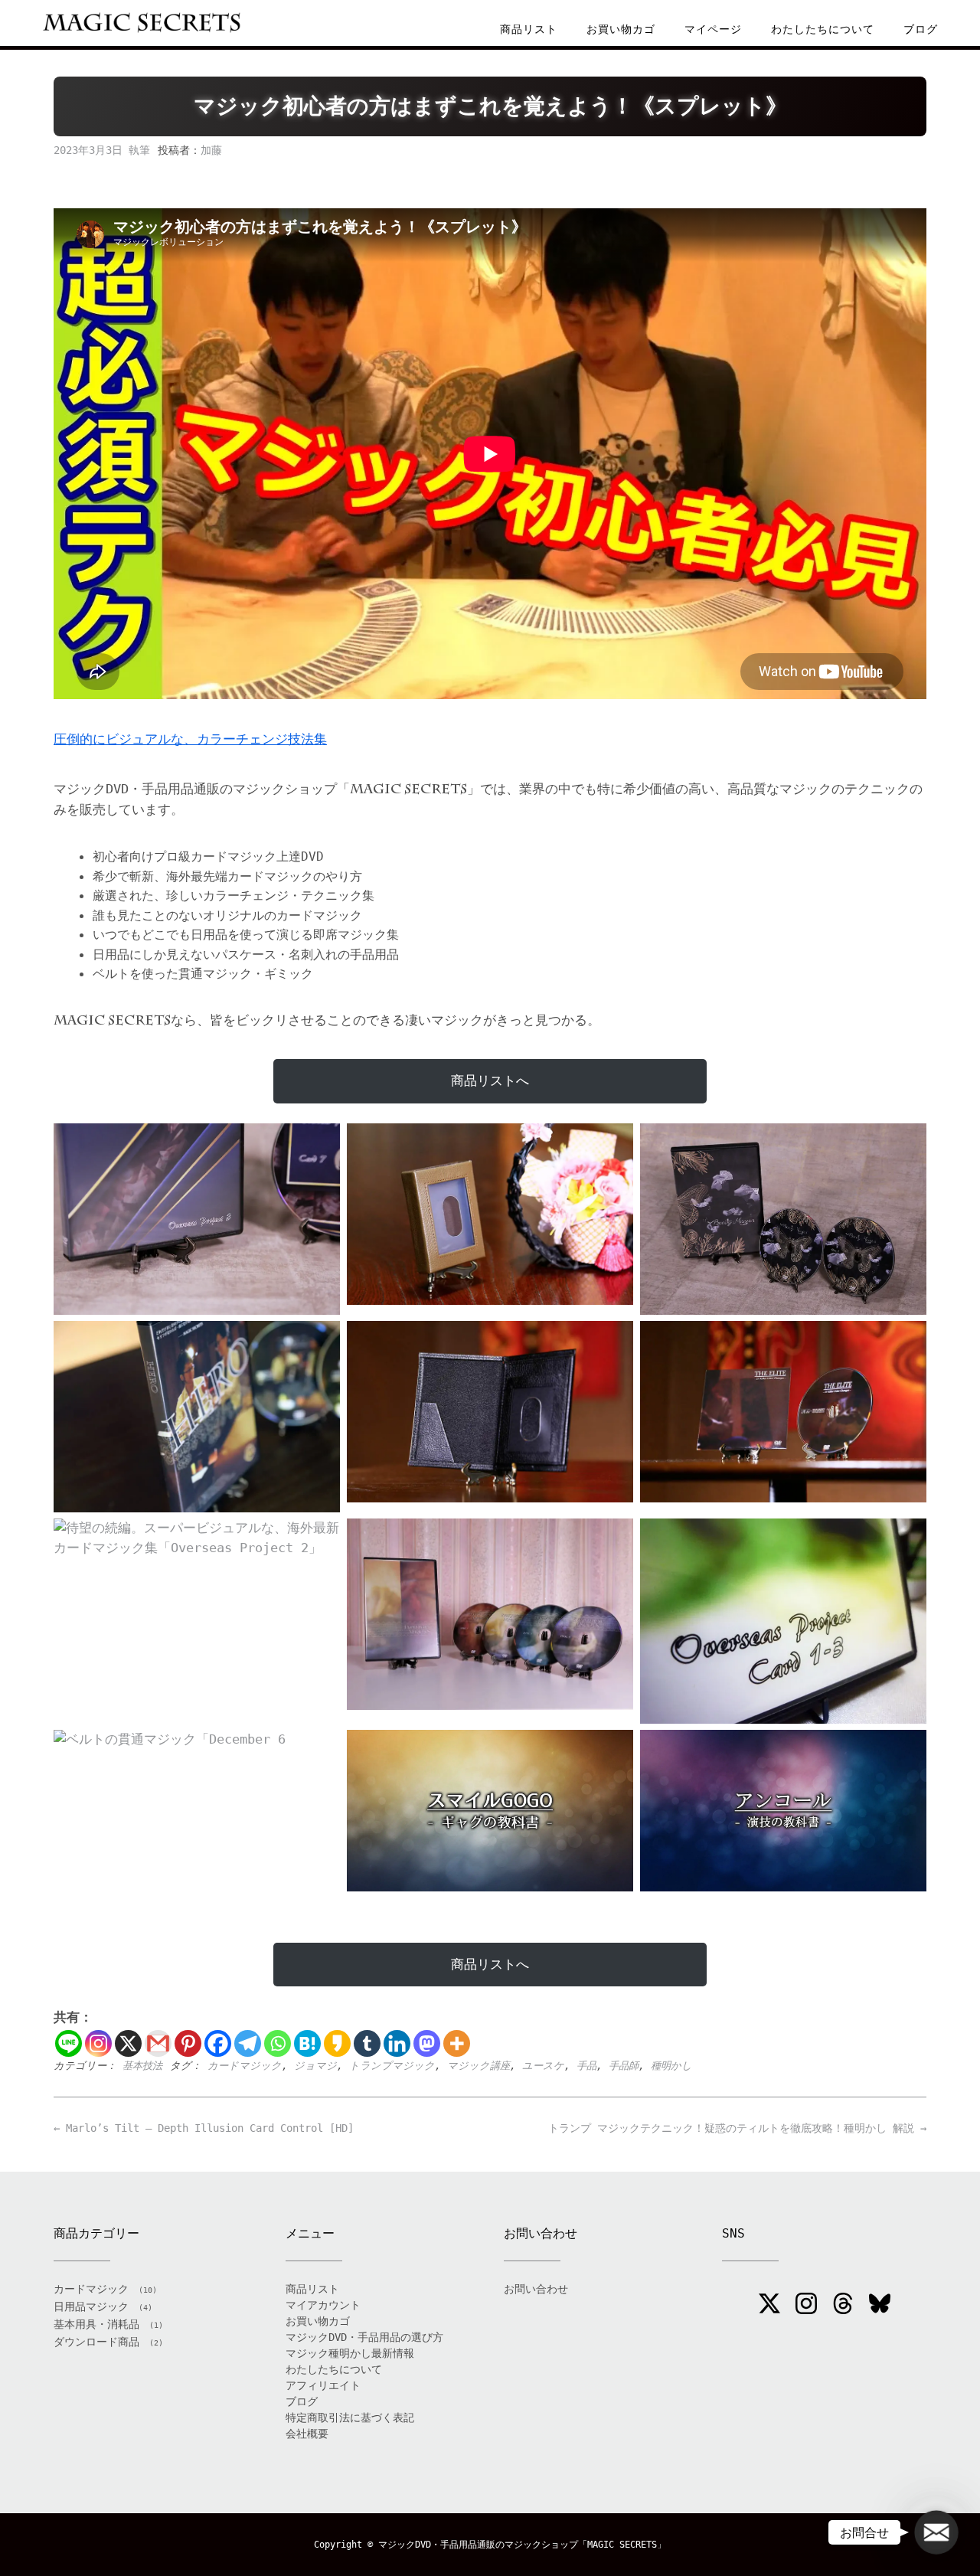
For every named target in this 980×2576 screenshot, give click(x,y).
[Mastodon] (427, 2043)
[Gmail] (158, 2043)
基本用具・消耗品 (96, 2324)
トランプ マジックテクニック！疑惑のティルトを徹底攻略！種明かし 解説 (737, 2128)
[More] (457, 2043)
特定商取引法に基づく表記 (350, 2417)
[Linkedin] (397, 2043)
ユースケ (543, 2066)
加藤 (211, 150)
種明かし (671, 2066)
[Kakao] (337, 2043)
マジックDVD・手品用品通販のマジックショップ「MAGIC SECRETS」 (522, 2545)
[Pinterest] (188, 2043)
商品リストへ (490, 1080)
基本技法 (142, 2066)
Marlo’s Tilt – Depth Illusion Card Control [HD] (204, 2128)
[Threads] (843, 2306)
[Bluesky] (880, 2306)
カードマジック (245, 2066)
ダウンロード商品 (96, 2342)
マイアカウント (323, 2305)
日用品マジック (91, 2306)
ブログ (921, 29)
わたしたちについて (823, 29)
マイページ (713, 29)
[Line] (69, 2043)
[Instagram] (98, 2043)
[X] (128, 2043)
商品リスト (529, 29)
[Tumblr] (367, 2043)
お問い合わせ (536, 2289)
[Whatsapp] (278, 2043)
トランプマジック (392, 2066)
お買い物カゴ (621, 29)
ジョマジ (315, 2066)
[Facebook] (218, 2043)
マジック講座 (479, 2066)
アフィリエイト (323, 2385)
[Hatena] (307, 2043)
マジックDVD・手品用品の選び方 (364, 2337)
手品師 (624, 2066)
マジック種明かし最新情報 (350, 2353)
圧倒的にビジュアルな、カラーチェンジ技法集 (190, 739)
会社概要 (307, 2434)
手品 (586, 2066)
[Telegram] (248, 2043)
